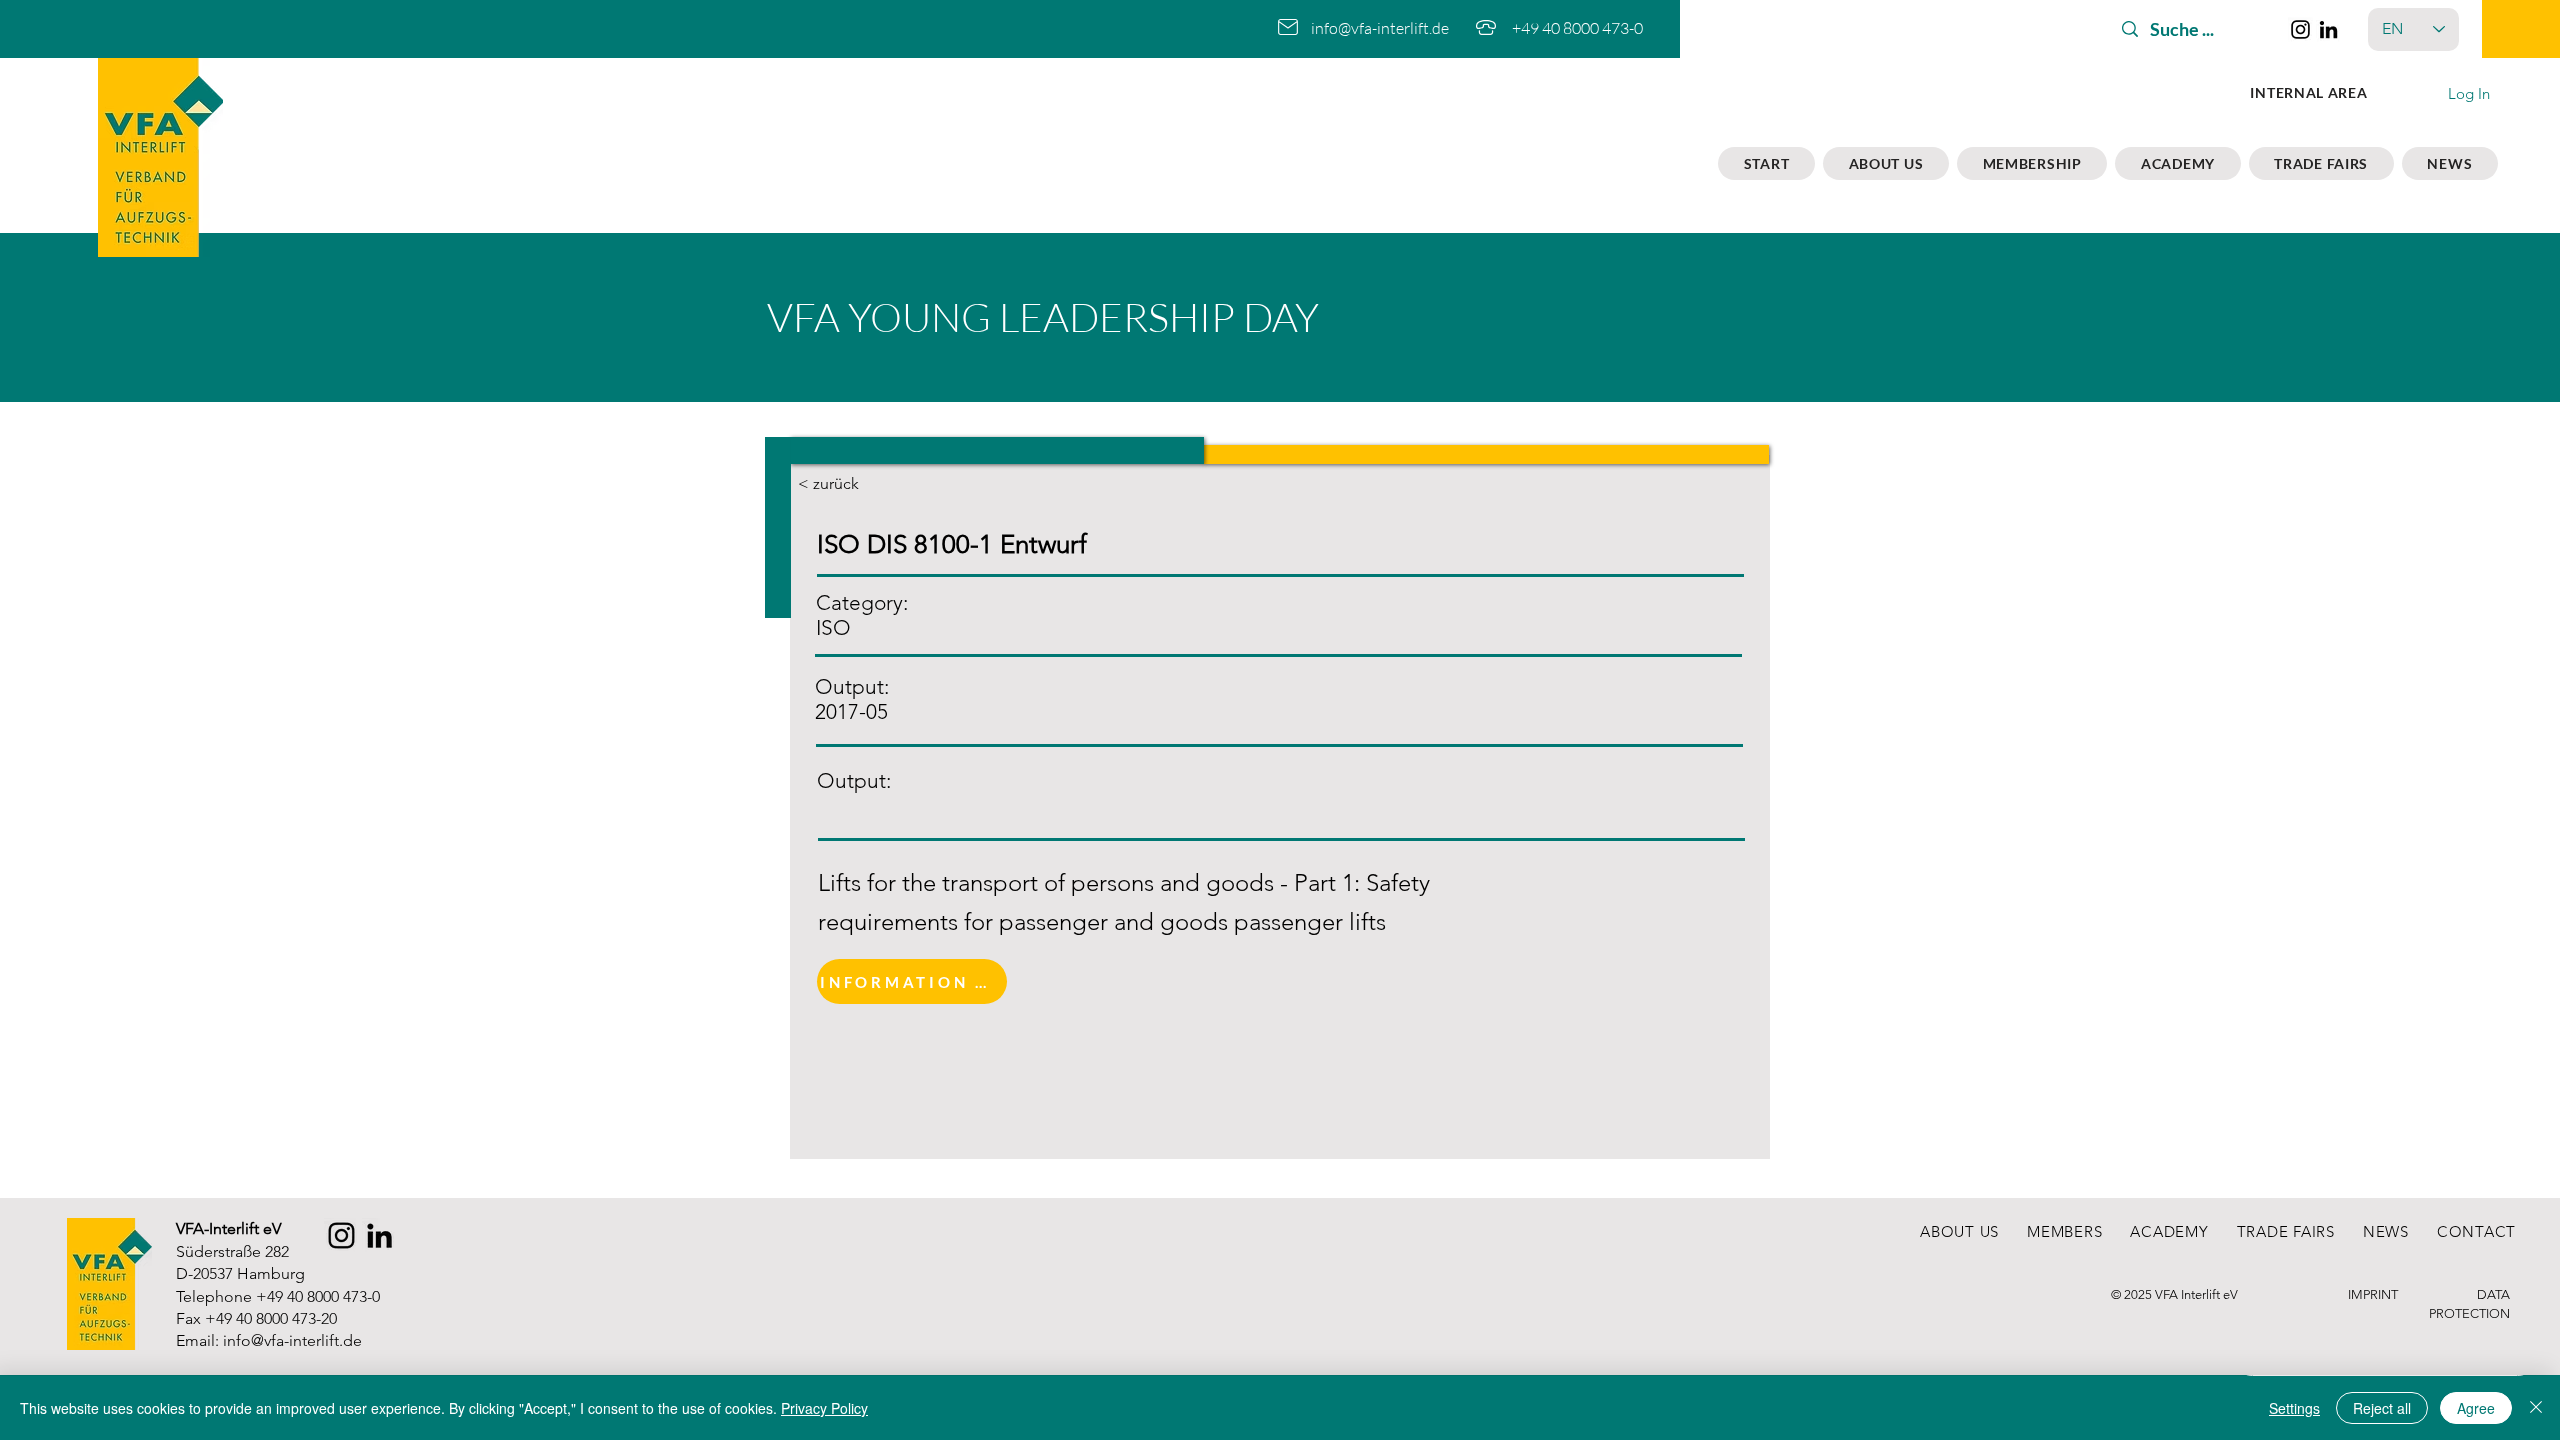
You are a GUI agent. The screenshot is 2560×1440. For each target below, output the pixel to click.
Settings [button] (2294, 1408)
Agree (2476, 1408)
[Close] (2536, 1408)
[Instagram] (2300, 29)
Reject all (2382, 1408)
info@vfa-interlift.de (1380, 28)
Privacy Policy (824, 1408)
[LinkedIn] (2328, 29)
